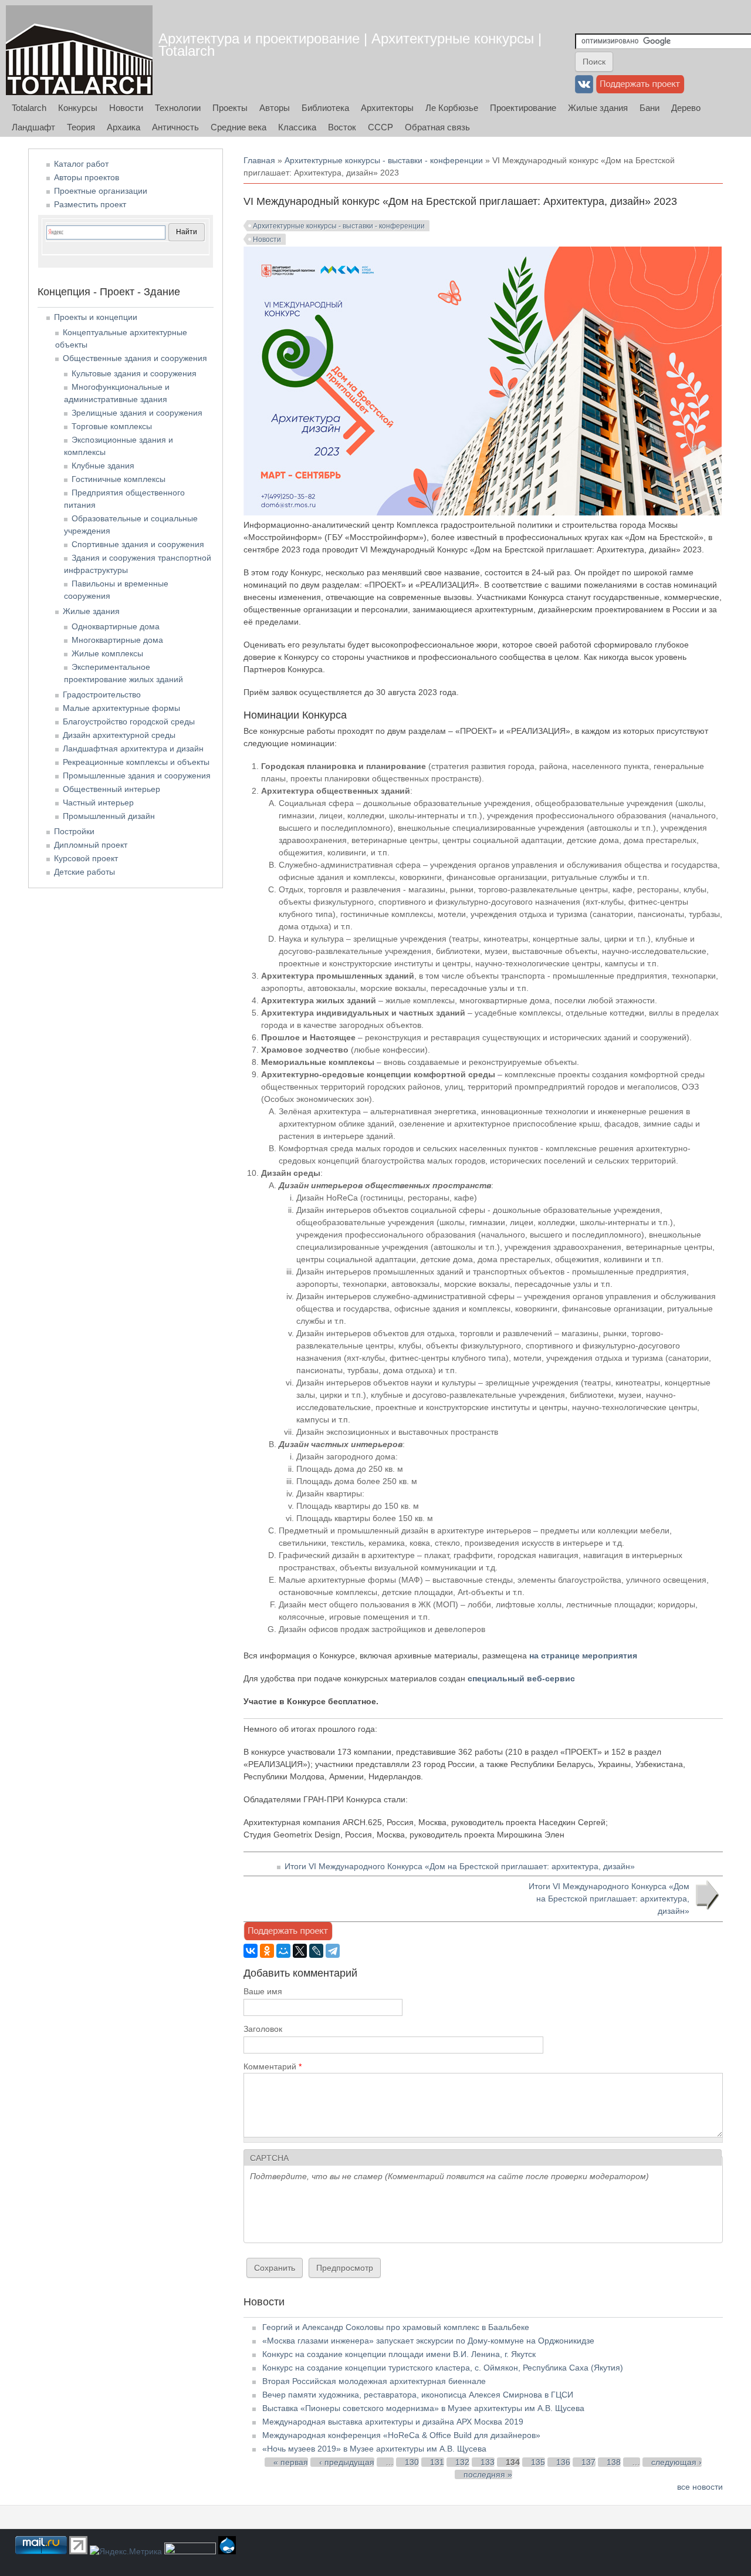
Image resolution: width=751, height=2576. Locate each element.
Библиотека (325, 108)
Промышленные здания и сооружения (137, 776)
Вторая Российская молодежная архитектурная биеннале (374, 2381)
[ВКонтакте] (251, 1951)
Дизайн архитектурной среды (119, 735)
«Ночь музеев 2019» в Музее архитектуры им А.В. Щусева (374, 2449)
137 (588, 2462)
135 (538, 2462)
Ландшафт (33, 127)
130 (412, 2462)
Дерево (686, 108)
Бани (649, 108)
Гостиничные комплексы (119, 479)
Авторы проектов (87, 177)
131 (437, 2462)
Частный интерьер (98, 803)
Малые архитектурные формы (121, 708)
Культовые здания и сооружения (134, 373)
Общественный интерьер (111, 789)
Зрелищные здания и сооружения (137, 413)
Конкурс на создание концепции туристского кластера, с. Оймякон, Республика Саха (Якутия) (443, 2368)
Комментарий (273, 2066)
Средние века (239, 127)
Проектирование (523, 108)
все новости (700, 2487)
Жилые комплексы (107, 653)
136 (563, 2462)
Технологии (178, 108)
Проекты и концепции (96, 317)
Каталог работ (81, 164)
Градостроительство (102, 694)
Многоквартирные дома (117, 640)
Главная (259, 160)
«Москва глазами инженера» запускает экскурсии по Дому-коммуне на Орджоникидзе (428, 2341)
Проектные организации (101, 191)
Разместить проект (90, 204)
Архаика (124, 127)
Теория (81, 127)
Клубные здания (103, 466)
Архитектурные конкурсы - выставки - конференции (384, 160)
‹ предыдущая (347, 2462)
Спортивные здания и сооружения (138, 544)
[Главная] (79, 50)
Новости (126, 108)
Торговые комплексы (112, 426)
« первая (291, 2462)
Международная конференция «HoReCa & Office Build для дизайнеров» (401, 2435)
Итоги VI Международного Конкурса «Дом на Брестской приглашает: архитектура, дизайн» (460, 1866)
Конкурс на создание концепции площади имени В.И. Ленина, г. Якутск (399, 2354)
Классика (297, 127)
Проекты (230, 108)
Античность (175, 127)
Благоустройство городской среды (129, 721)
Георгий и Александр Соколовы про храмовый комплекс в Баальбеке (396, 2327)
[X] (300, 1951)
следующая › (676, 2462)
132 (462, 2462)
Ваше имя (263, 1991)
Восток (342, 127)
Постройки (74, 831)
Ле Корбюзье (452, 108)
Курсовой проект (86, 858)
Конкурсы (78, 108)
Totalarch (29, 108)
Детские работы (84, 872)
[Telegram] (333, 1951)
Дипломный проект (91, 845)
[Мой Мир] (283, 1951)
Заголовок (263, 2029)
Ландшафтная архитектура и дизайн (133, 748)
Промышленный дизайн (109, 816)
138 (614, 2462)
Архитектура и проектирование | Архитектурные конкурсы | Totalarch (350, 45)
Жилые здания (598, 108)
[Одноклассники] (267, 1951)
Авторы (275, 108)
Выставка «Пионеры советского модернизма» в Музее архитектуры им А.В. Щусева (423, 2408)
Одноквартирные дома (116, 626)
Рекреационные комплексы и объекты (136, 762)
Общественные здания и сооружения (135, 358)
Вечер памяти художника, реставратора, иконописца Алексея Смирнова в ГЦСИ (418, 2395)
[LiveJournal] (316, 1951)
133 (488, 2462)
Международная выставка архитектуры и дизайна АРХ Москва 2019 (393, 2422)
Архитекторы (387, 108)
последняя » (488, 2474)
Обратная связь (437, 127)
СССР (380, 127)
